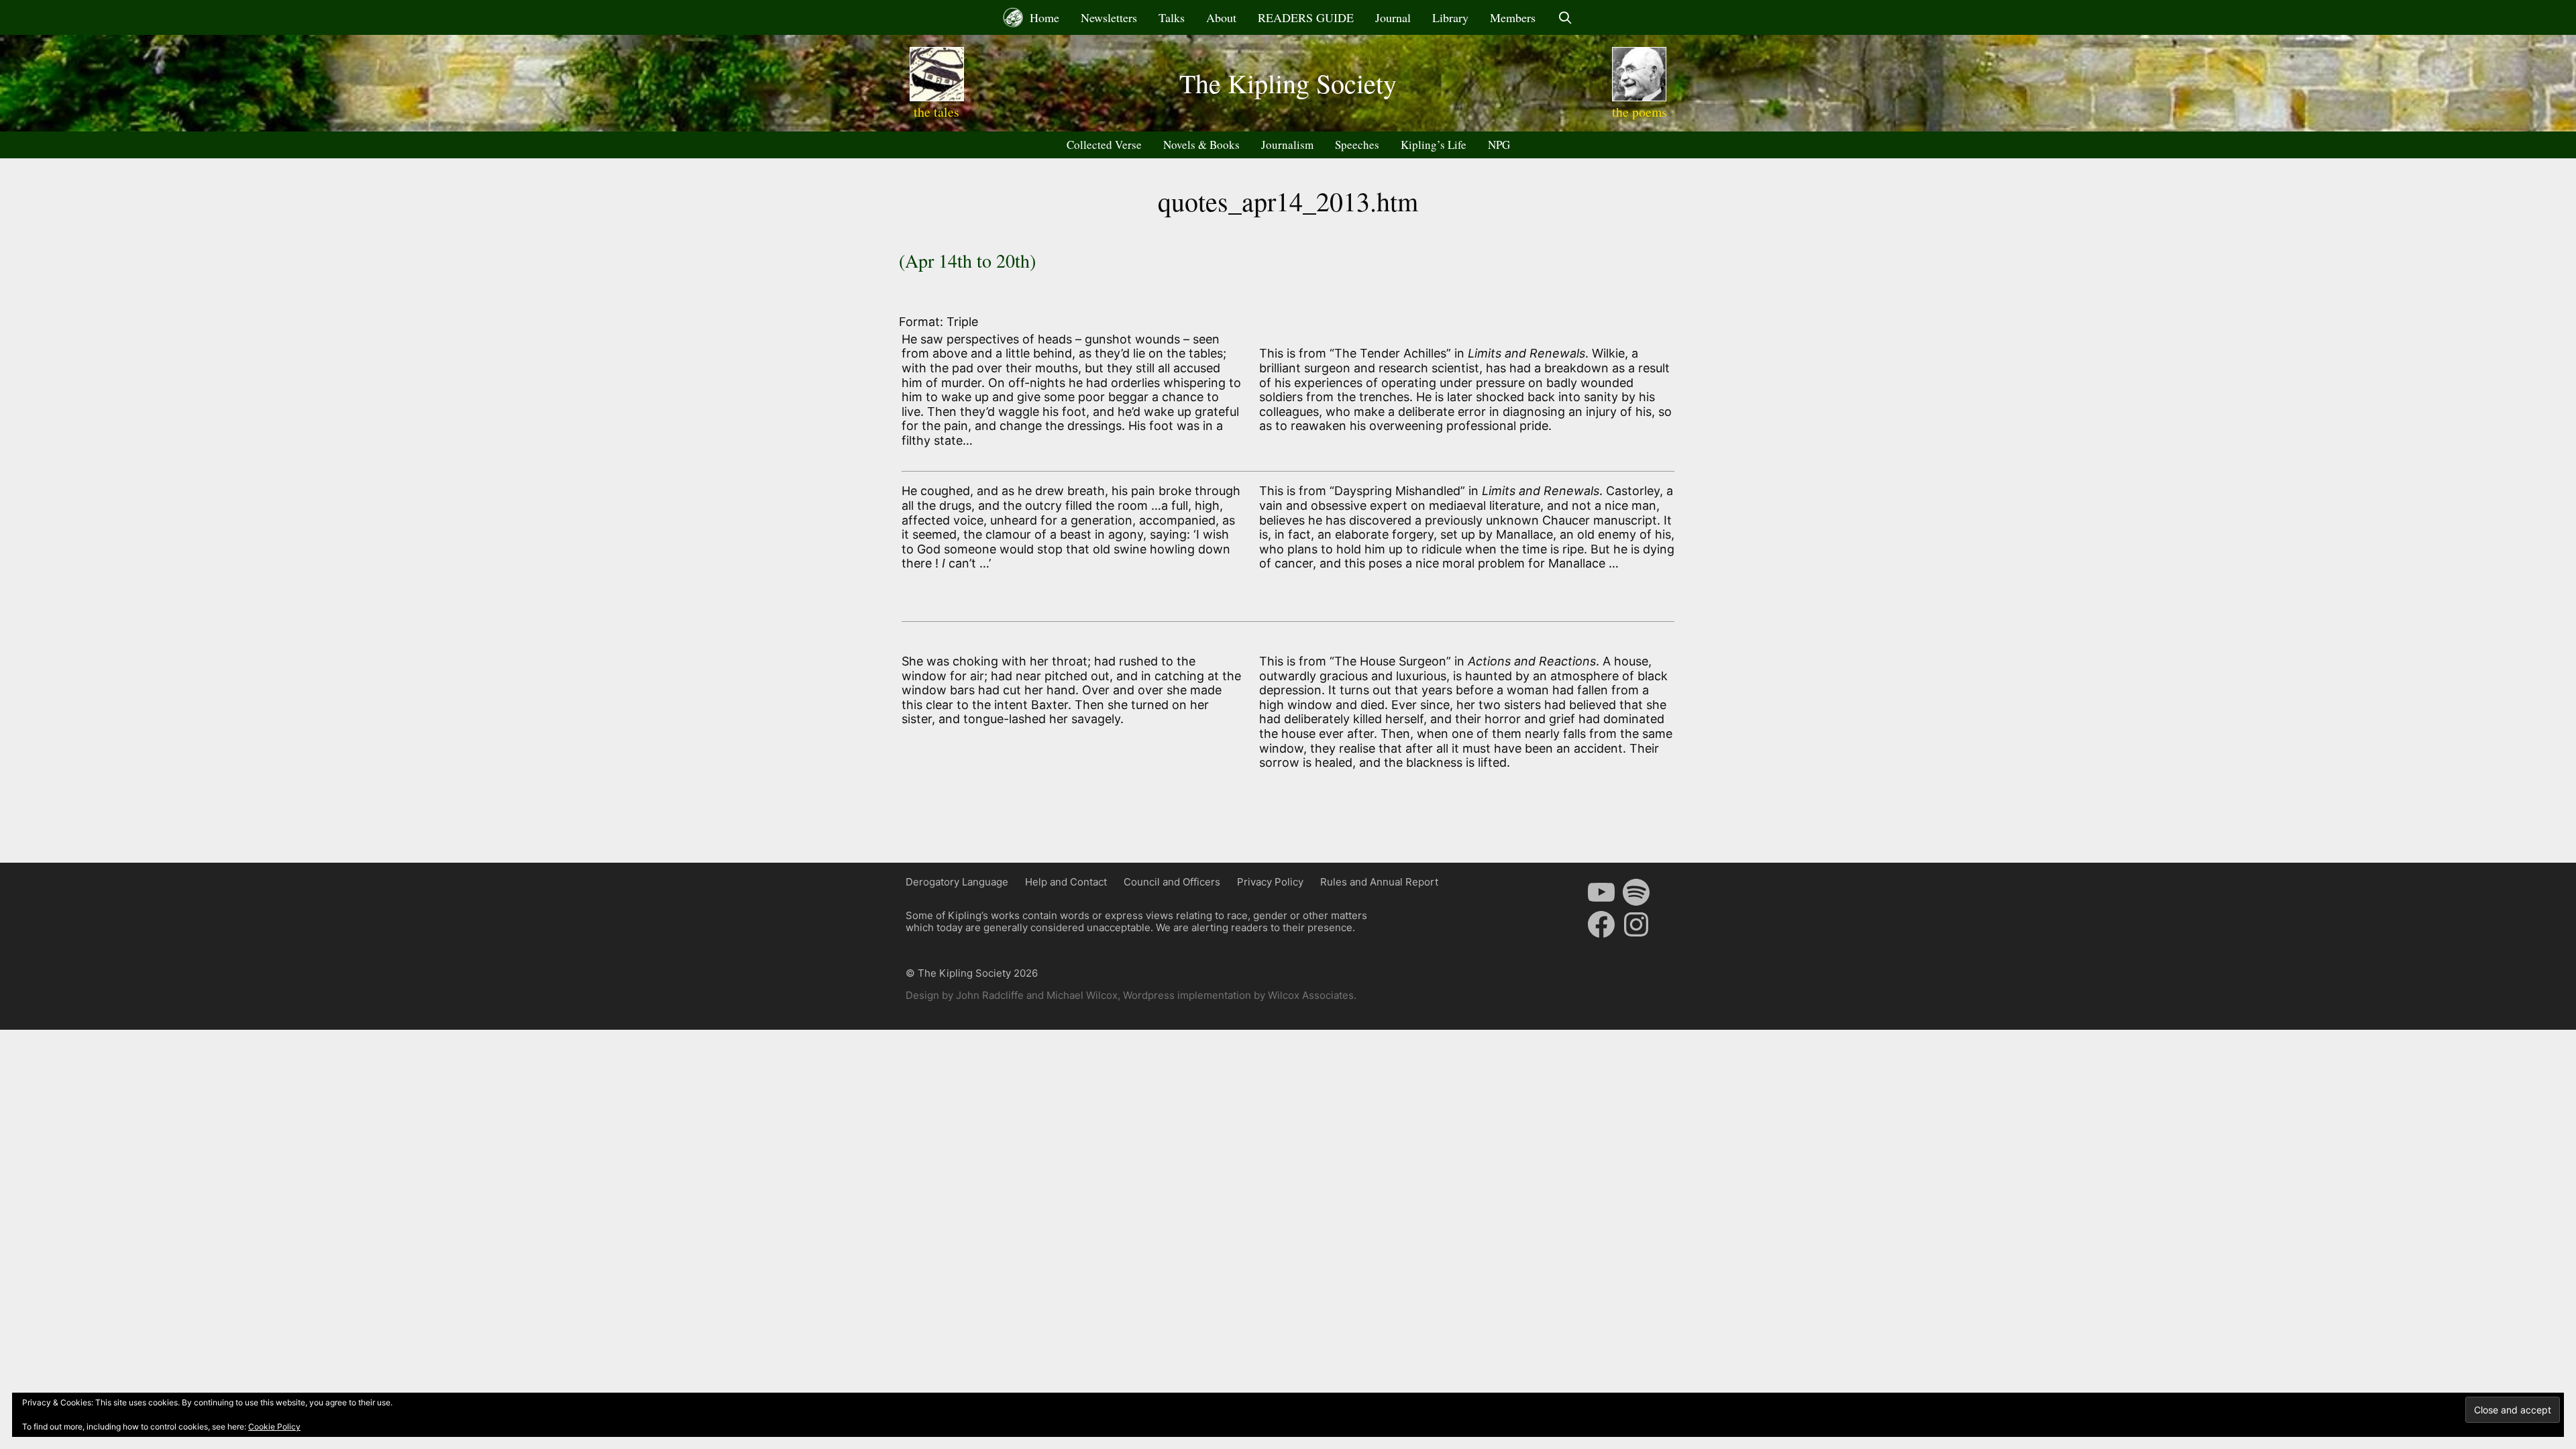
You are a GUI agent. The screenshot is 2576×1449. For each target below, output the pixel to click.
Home (1043, 17)
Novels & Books (1201, 145)
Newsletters (1109, 17)
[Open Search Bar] (1565, 17)
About (1221, 17)
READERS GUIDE (1306, 17)
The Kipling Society (1288, 83)
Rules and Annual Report (1379, 882)
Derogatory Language (957, 882)
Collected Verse (1104, 145)
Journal (1393, 17)
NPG (1499, 145)
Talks (1172, 17)
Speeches (1357, 145)
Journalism (1287, 145)
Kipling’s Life (1434, 145)
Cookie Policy (274, 1427)
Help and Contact (1066, 882)
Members (1513, 17)
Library (1450, 17)
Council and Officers (1172, 882)
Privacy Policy (1270, 882)
